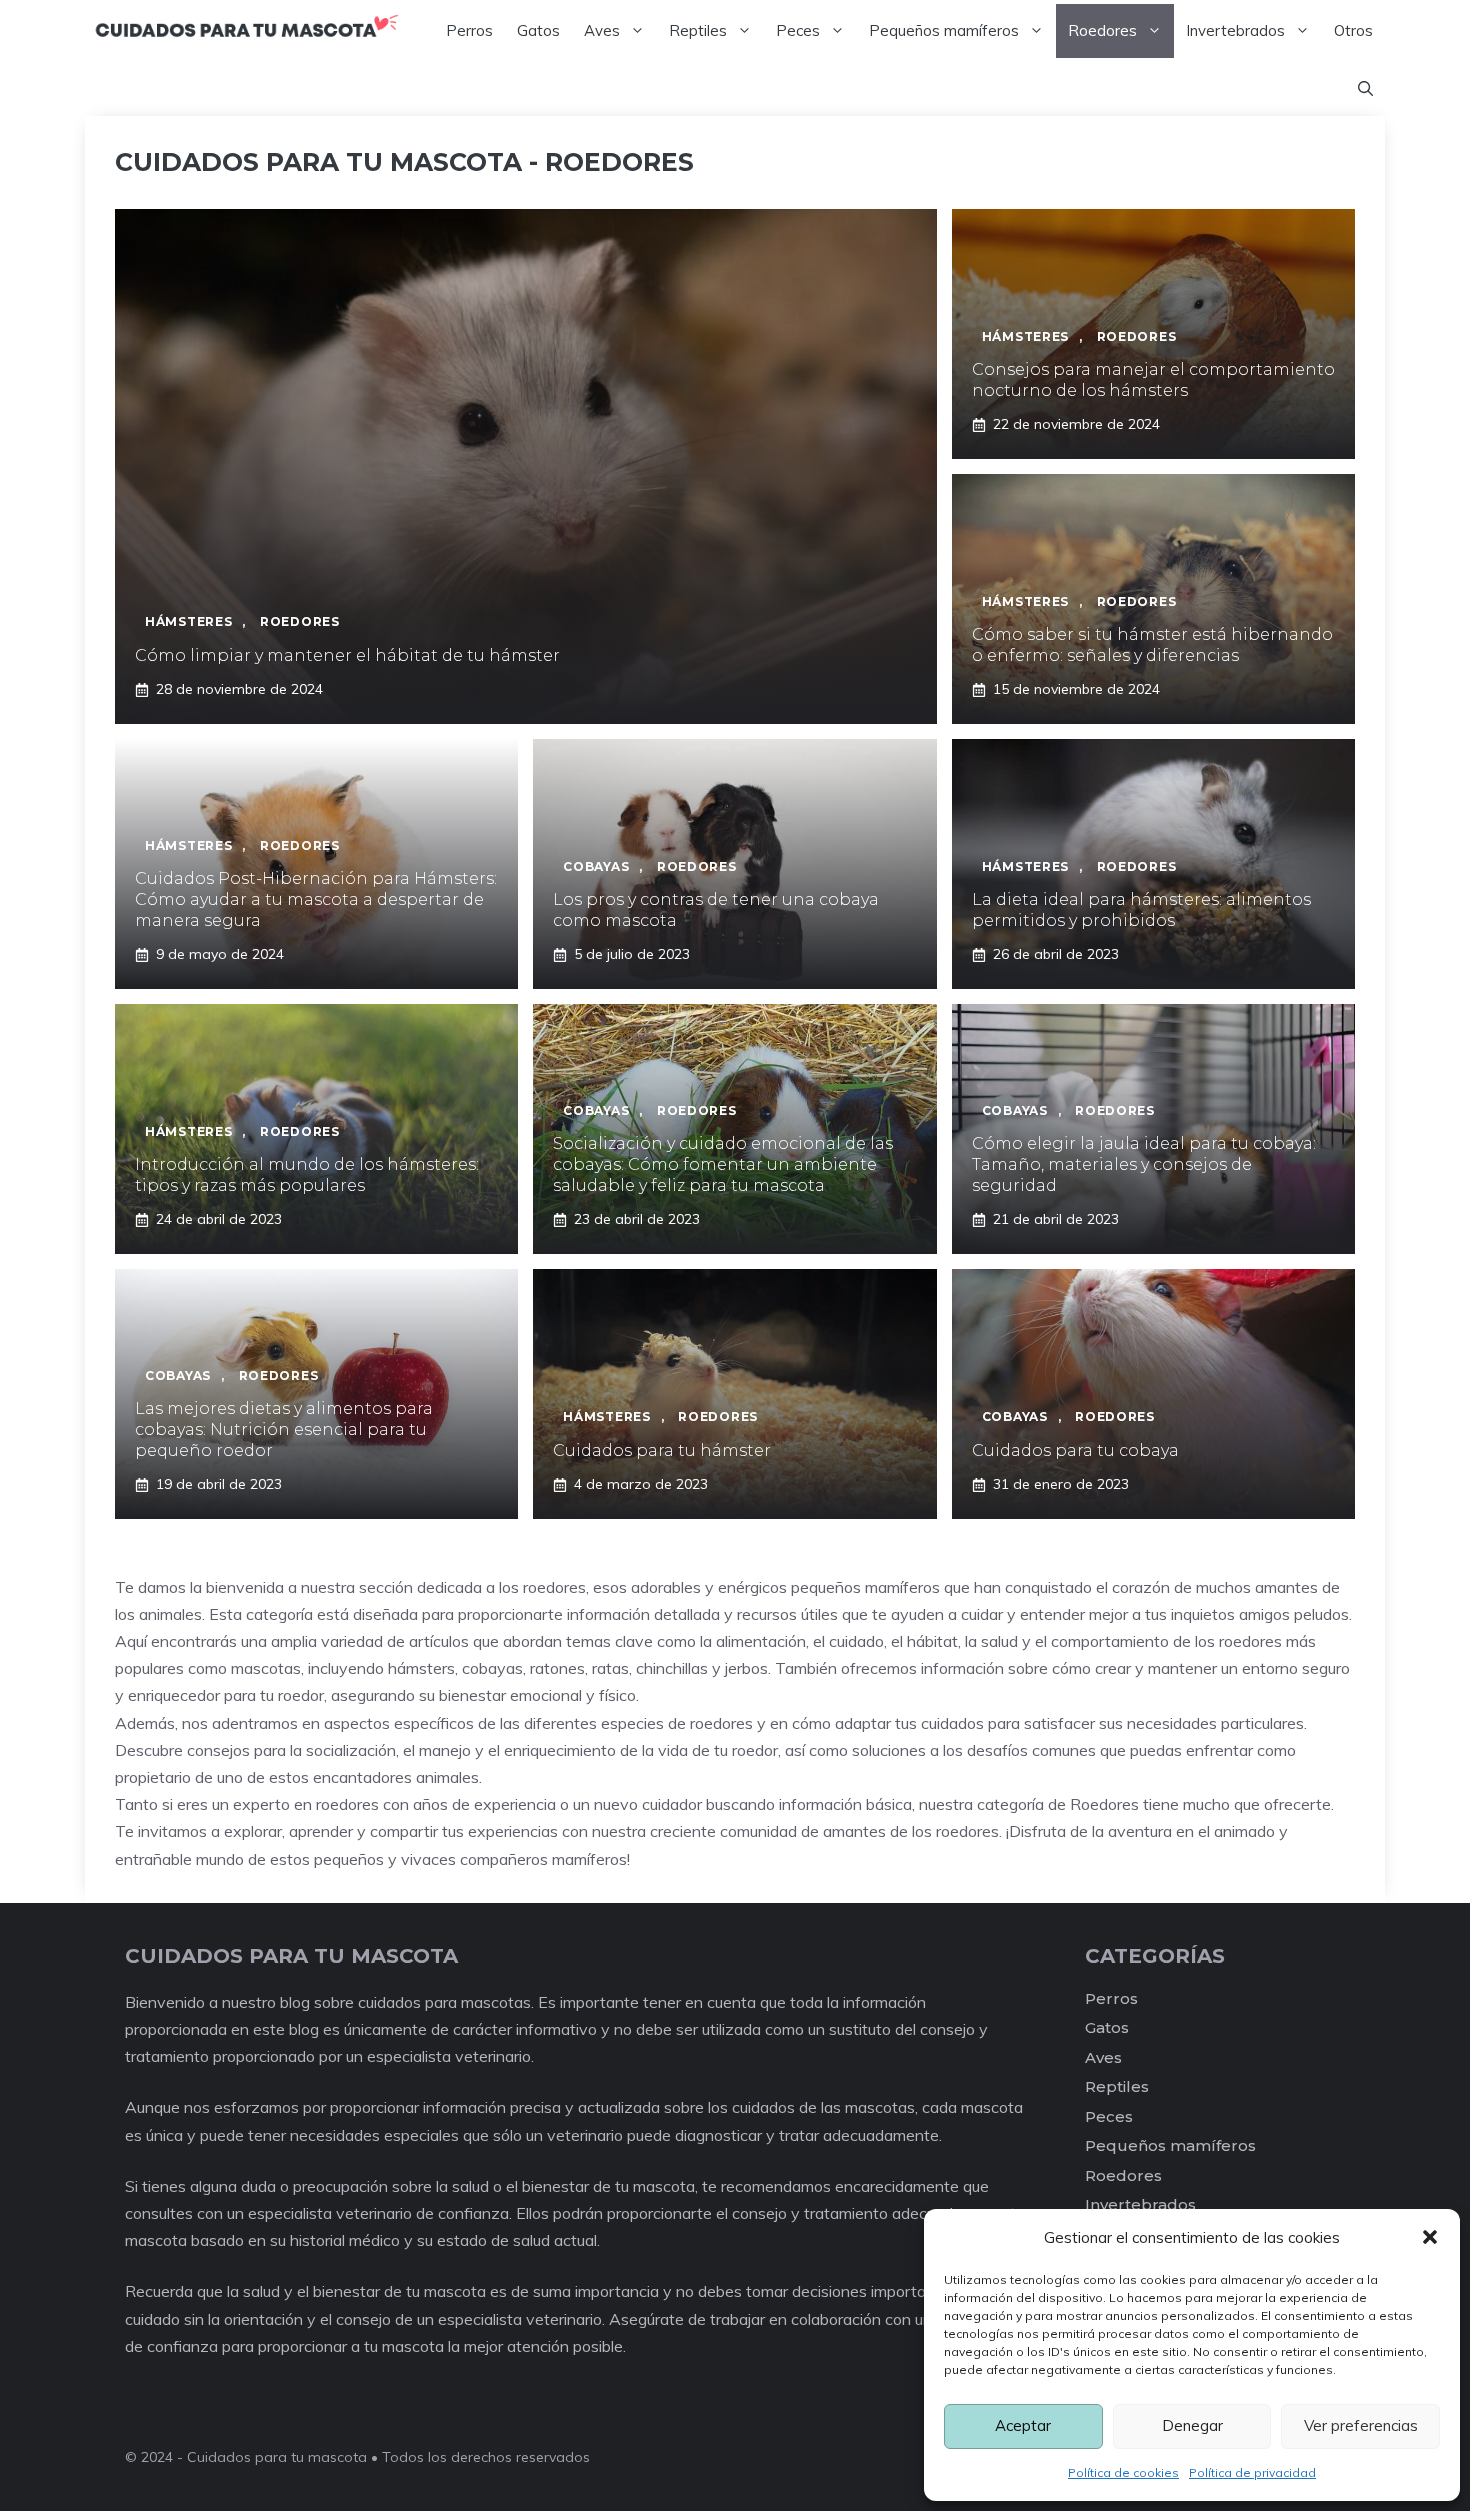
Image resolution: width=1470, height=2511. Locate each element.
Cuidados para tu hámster (662, 1450)
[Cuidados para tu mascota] (246, 31)
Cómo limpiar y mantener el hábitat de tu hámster (347, 655)
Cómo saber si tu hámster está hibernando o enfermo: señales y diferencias (1152, 645)
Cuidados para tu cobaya (1075, 1450)
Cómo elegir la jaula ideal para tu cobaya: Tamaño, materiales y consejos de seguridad (1144, 1164)
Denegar (1192, 2425)
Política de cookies (1123, 2472)
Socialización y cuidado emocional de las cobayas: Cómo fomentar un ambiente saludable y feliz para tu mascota (723, 1164)
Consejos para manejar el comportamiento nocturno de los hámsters (1153, 380)
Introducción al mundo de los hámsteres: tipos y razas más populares (307, 1175)
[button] (1430, 2237)
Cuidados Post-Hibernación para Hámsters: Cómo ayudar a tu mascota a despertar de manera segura (316, 899)
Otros (1353, 30)
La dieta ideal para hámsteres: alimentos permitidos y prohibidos (1141, 910)
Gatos (538, 30)
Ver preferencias (1361, 2425)
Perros (469, 30)
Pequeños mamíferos (944, 30)
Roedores (1102, 30)
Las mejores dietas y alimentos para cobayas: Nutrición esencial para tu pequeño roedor (284, 1429)
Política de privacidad (1252, 2472)
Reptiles (698, 30)
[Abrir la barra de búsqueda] (1365, 89)
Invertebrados (1235, 30)
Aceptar (1023, 2425)
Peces (798, 30)
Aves (602, 30)
